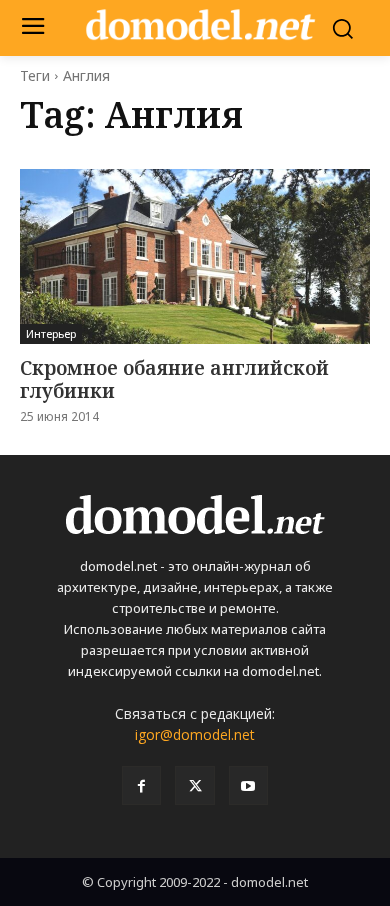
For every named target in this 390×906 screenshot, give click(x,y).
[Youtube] (248, 785)
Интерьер (51, 333)
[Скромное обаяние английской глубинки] (195, 256)
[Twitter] (194, 785)
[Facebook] (141, 785)
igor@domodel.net (195, 734)
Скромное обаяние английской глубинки (174, 379)
